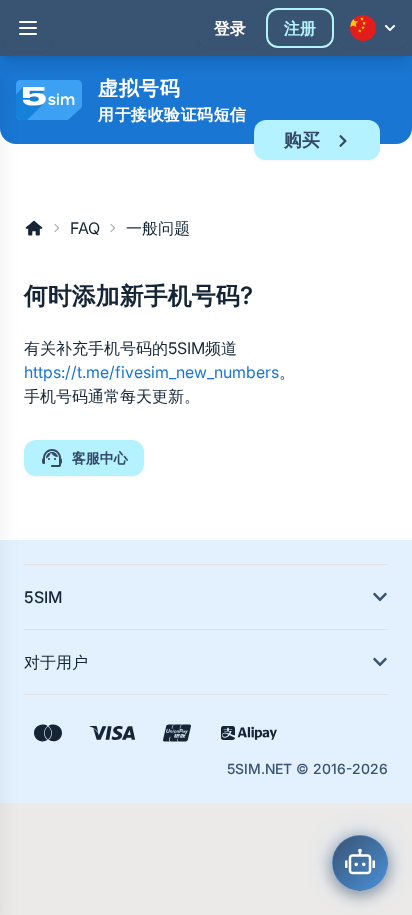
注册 (300, 28)
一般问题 (158, 228)
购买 (302, 139)
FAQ (85, 228)
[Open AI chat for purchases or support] (360, 863)
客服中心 (100, 457)
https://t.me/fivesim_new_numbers (151, 372)
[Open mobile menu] (28, 28)
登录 (230, 28)
